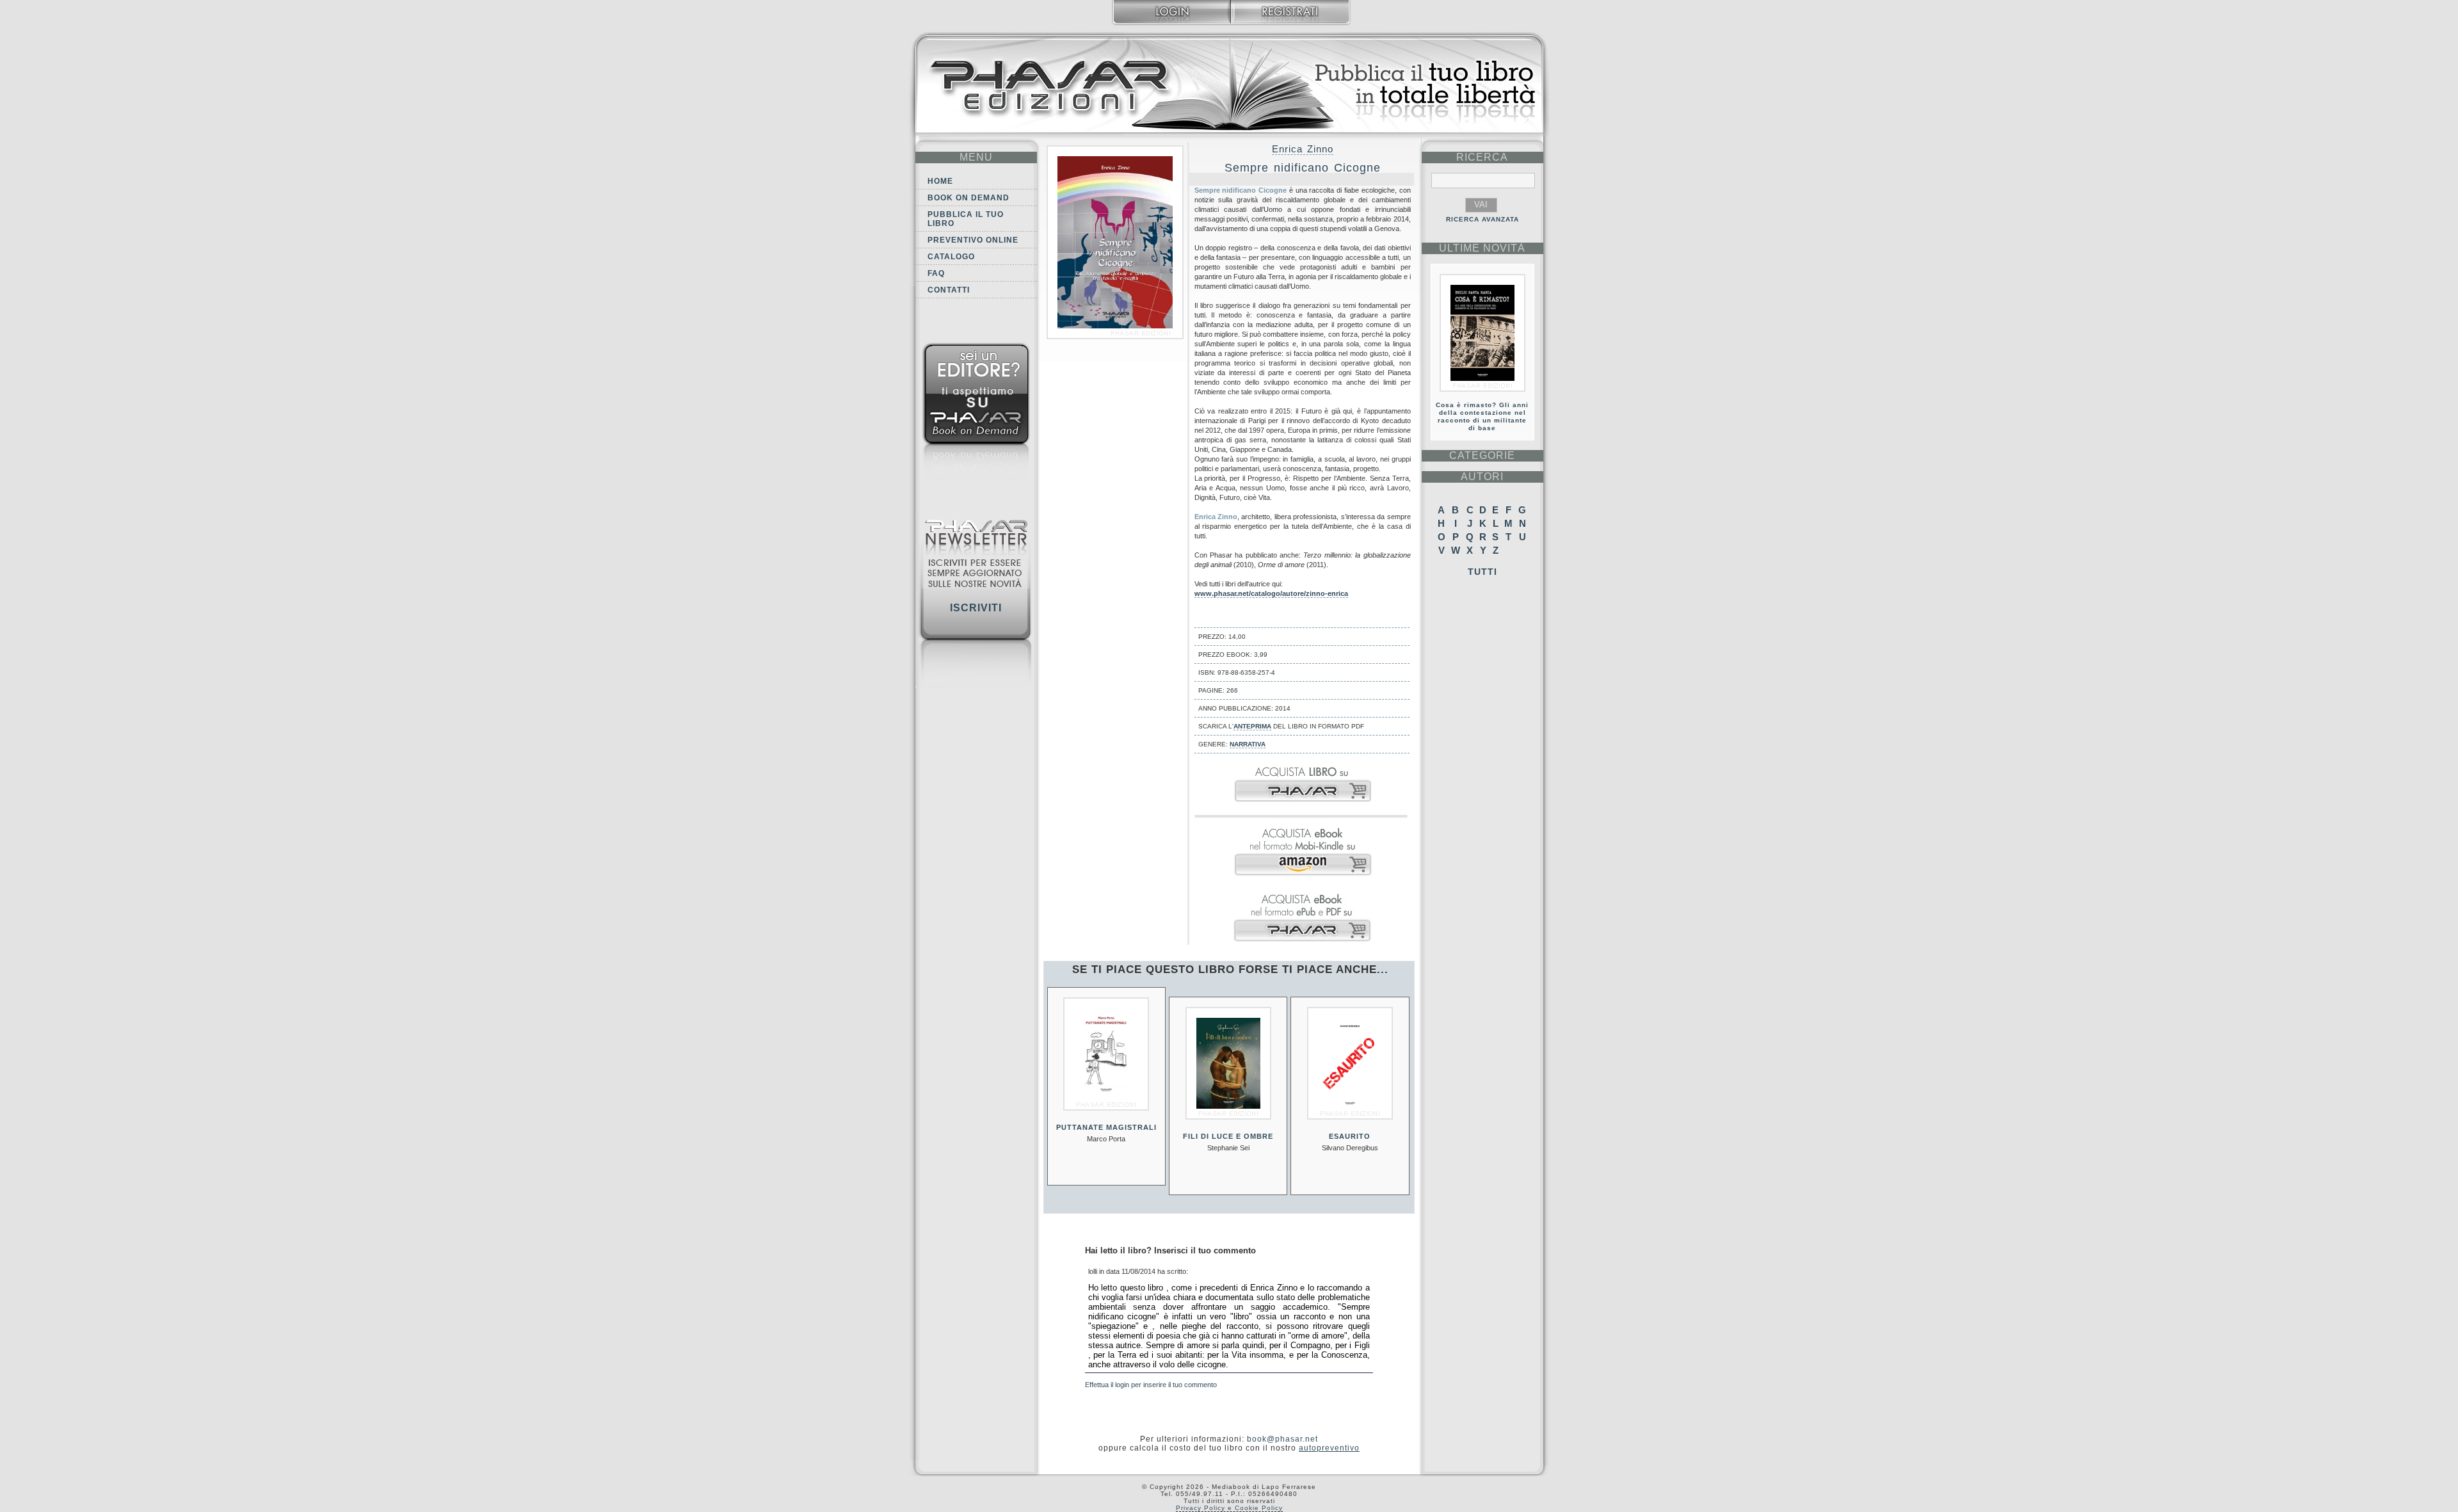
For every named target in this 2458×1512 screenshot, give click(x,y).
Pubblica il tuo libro (966, 219)
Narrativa (1248, 744)
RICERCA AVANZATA (1482, 219)
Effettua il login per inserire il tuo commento (1151, 1385)
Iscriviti (976, 608)
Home (940, 181)
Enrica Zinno (1303, 149)
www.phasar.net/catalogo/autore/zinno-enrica (1271, 593)
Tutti (1482, 572)
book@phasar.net (1282, 1439)
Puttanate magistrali (1106, 1127)
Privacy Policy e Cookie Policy (1229, 1508)
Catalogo (951, 257)
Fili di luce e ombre (1228, 1136)
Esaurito (1350, 1136)
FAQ (936, 273)
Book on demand (968, 198)
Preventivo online (973, 240)
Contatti (949, 290)
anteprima (1252, 726)
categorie (1482, 455)
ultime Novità (1482, 248)
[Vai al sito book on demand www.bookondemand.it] (976, 414)
